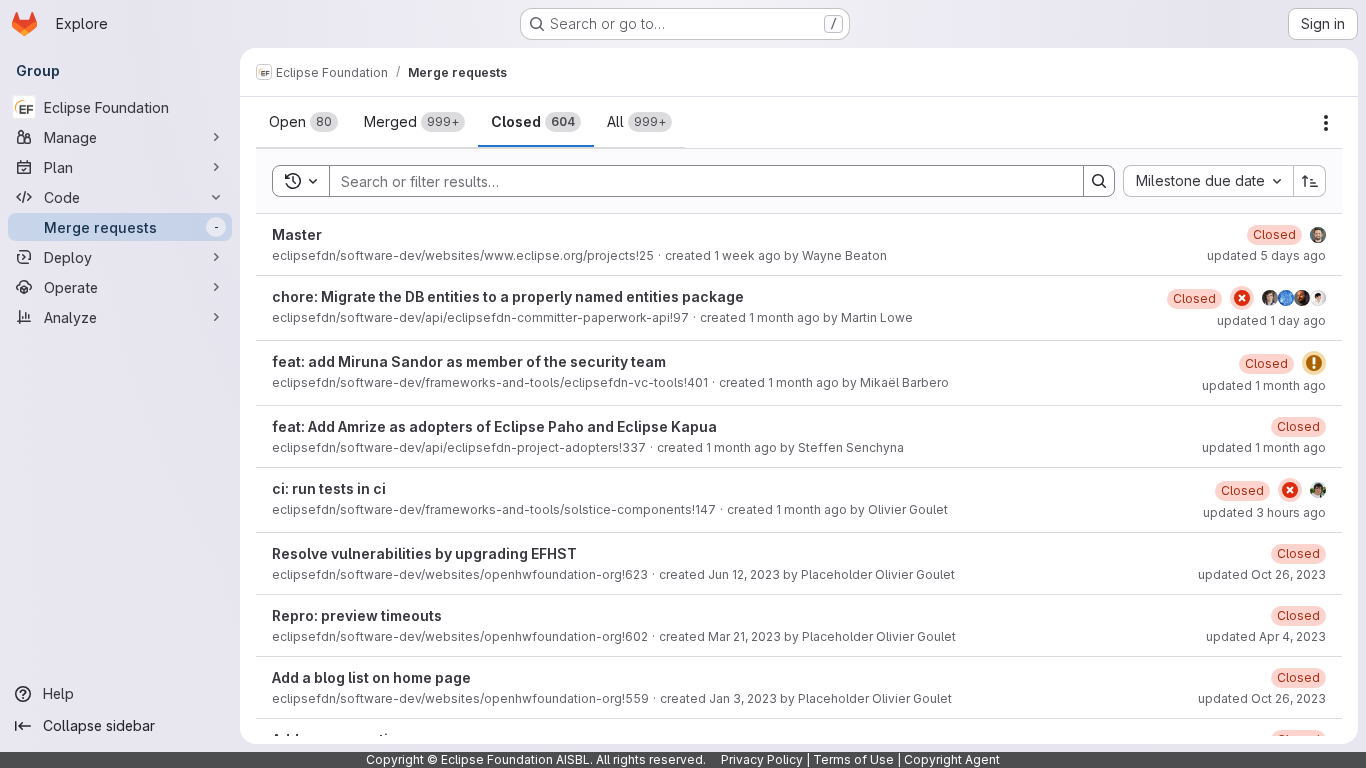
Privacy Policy (762, 759)
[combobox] (1208, 181)
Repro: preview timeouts (357, 615)
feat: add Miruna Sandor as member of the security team (469, 361)
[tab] (303, 122)
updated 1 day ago (1271, 320)
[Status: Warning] (1314, 363)
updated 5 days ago (1266, 255)
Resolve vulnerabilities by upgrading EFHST (424, 553)
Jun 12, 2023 (744, 574)
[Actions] (1326, 123)
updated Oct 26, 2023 (1262, 574)
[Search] (1099, 181)
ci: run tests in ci (329, 488)
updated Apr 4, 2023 (1266, 636)
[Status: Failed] (1242, 298)
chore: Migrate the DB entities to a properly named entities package (508, 296)
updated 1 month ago (1264, 385)
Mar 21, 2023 (744, 636)
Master (297, 234)
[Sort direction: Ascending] (1310, 181)
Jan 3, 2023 (743, 698)
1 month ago (784, 317)
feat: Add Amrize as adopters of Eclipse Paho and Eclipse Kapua (494, 426)
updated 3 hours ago (1264, 512)
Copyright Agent (952, 759)
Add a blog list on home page (371, 677)
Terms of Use (853, 759)
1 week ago (747, 255)
